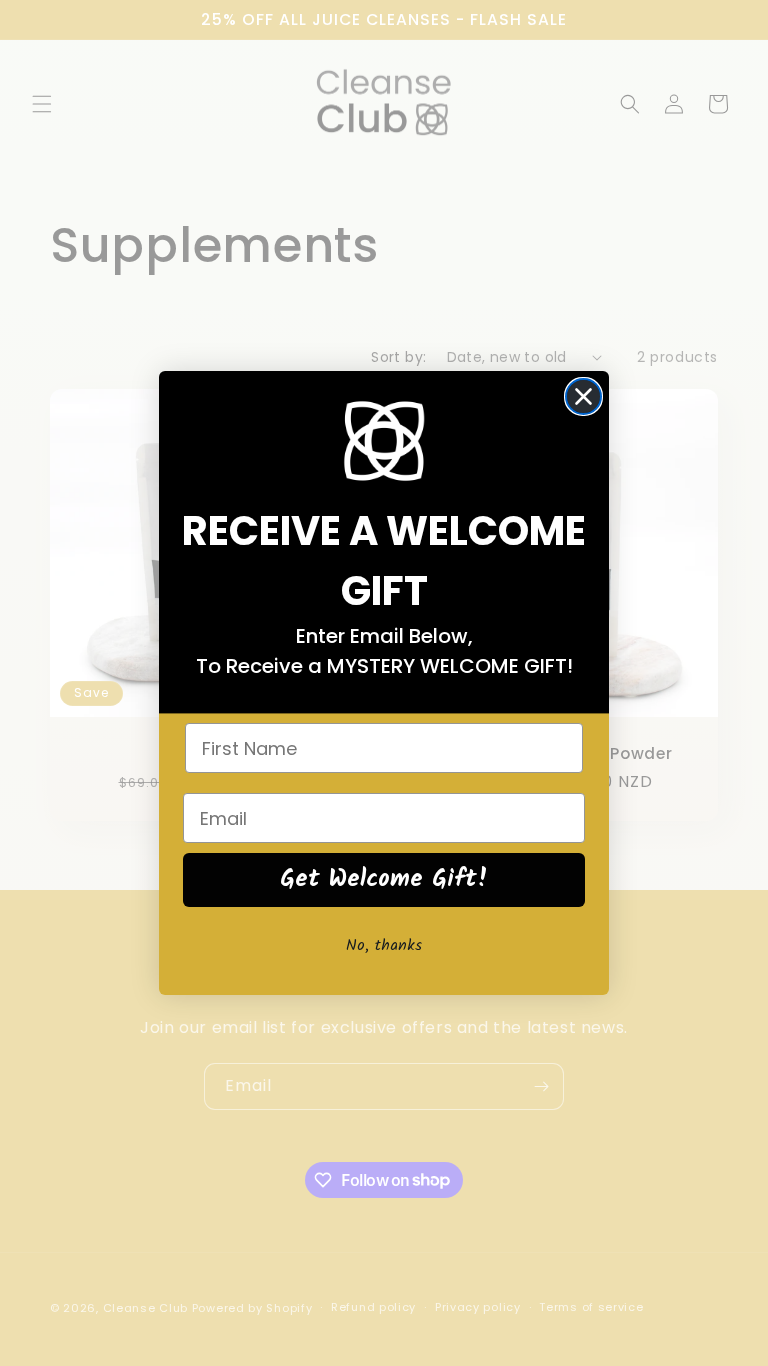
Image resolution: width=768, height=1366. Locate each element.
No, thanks (384, 945)
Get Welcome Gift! (384, 879)
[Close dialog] (583, 396)
